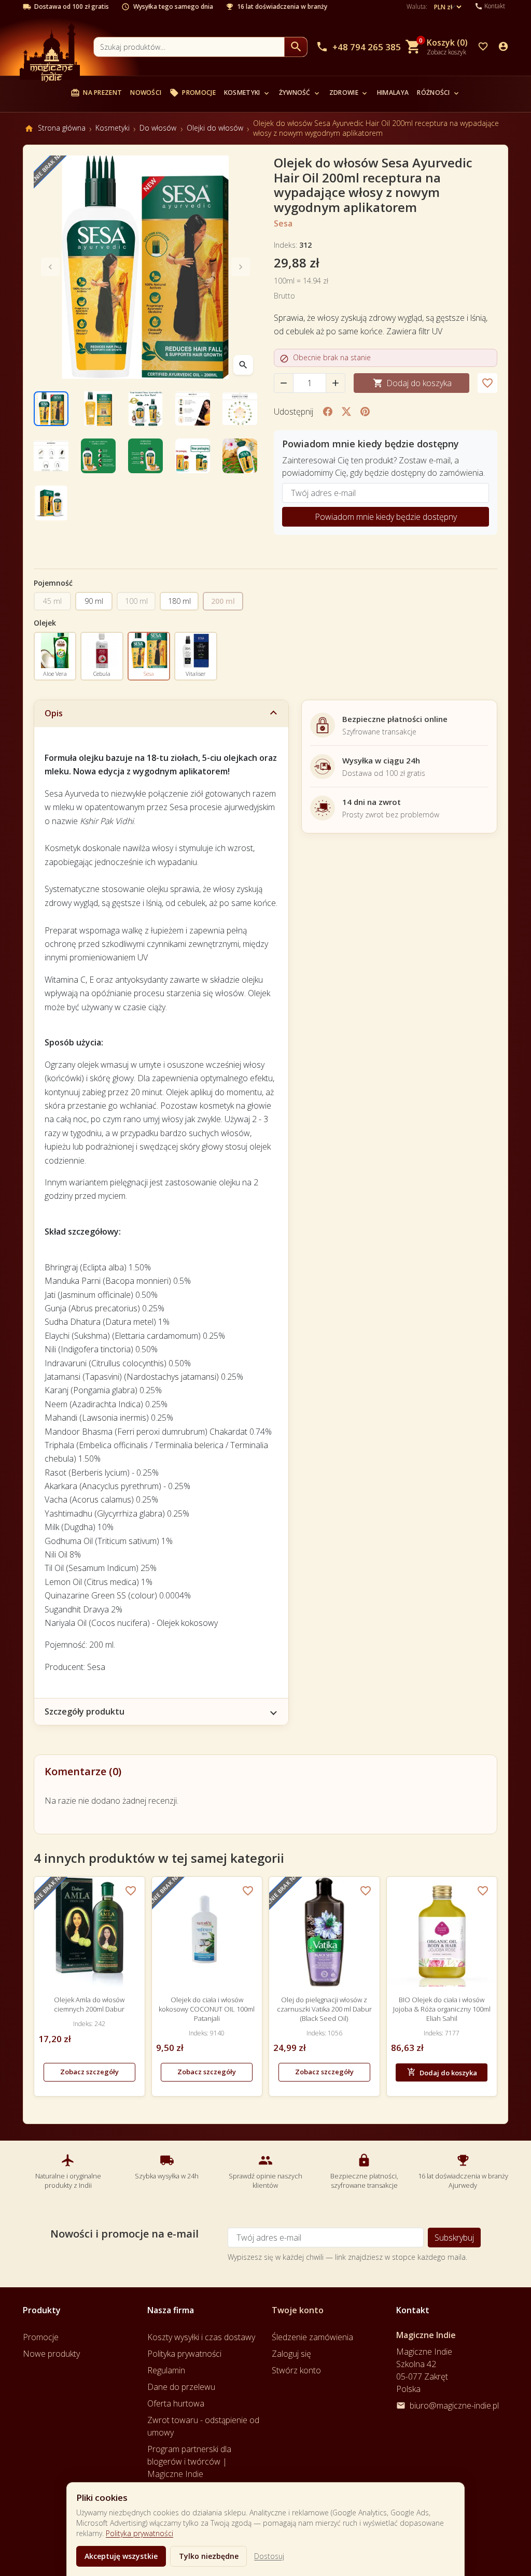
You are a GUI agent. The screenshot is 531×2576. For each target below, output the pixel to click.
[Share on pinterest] (365, 412)
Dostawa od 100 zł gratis (72, 7)
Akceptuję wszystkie (121, 2556)
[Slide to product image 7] (98, 456)
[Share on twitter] (346, 412)
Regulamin (166, 2370)
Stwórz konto (296, 2370)
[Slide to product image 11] (51, 503)
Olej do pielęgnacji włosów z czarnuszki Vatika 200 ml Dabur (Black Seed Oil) (324, 2009)
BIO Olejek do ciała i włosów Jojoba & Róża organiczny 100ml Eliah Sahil (442, 2009)
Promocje (192, 93)
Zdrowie (349, 93)
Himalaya (393, 93)
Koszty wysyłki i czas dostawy (201, 2337)
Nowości (146, 93)
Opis (54, 713)
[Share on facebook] (328, 412)
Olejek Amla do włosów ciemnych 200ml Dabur (89, 2004)
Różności (438, 93)
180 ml (179, 601)
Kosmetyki (247, 93)
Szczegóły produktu (85, 1711)
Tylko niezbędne (209, 2556)
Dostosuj (269, 2556)
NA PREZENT (96, 93)
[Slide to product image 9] (193, 456)
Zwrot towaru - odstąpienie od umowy (203, 2426)
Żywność (300, 93)
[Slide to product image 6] (51, 456)
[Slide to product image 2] (98, 409)
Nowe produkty (51, 2354)
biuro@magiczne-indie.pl (454, 2405)
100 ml (136, 601)
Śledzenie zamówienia (312, 2337)
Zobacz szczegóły (89, 2072)
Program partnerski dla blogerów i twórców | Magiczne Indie (189, 2461)
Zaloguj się (291, 2354)
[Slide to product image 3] (145, 409)
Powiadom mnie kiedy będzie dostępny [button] (386, 517)
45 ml (52, 601)
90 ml (94, 601)
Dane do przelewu (181, 2387)
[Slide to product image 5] (240, 409)
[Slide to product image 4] (193, 409)
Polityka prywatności (139, 2533)
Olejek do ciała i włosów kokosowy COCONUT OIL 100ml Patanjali (207, 2009)
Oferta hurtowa (176, 2403)
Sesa (283, 223)
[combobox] (189, 47)
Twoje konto (298, 2310)
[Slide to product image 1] (51, 409)
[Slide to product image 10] (240, 456)
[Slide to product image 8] (145, 456)
